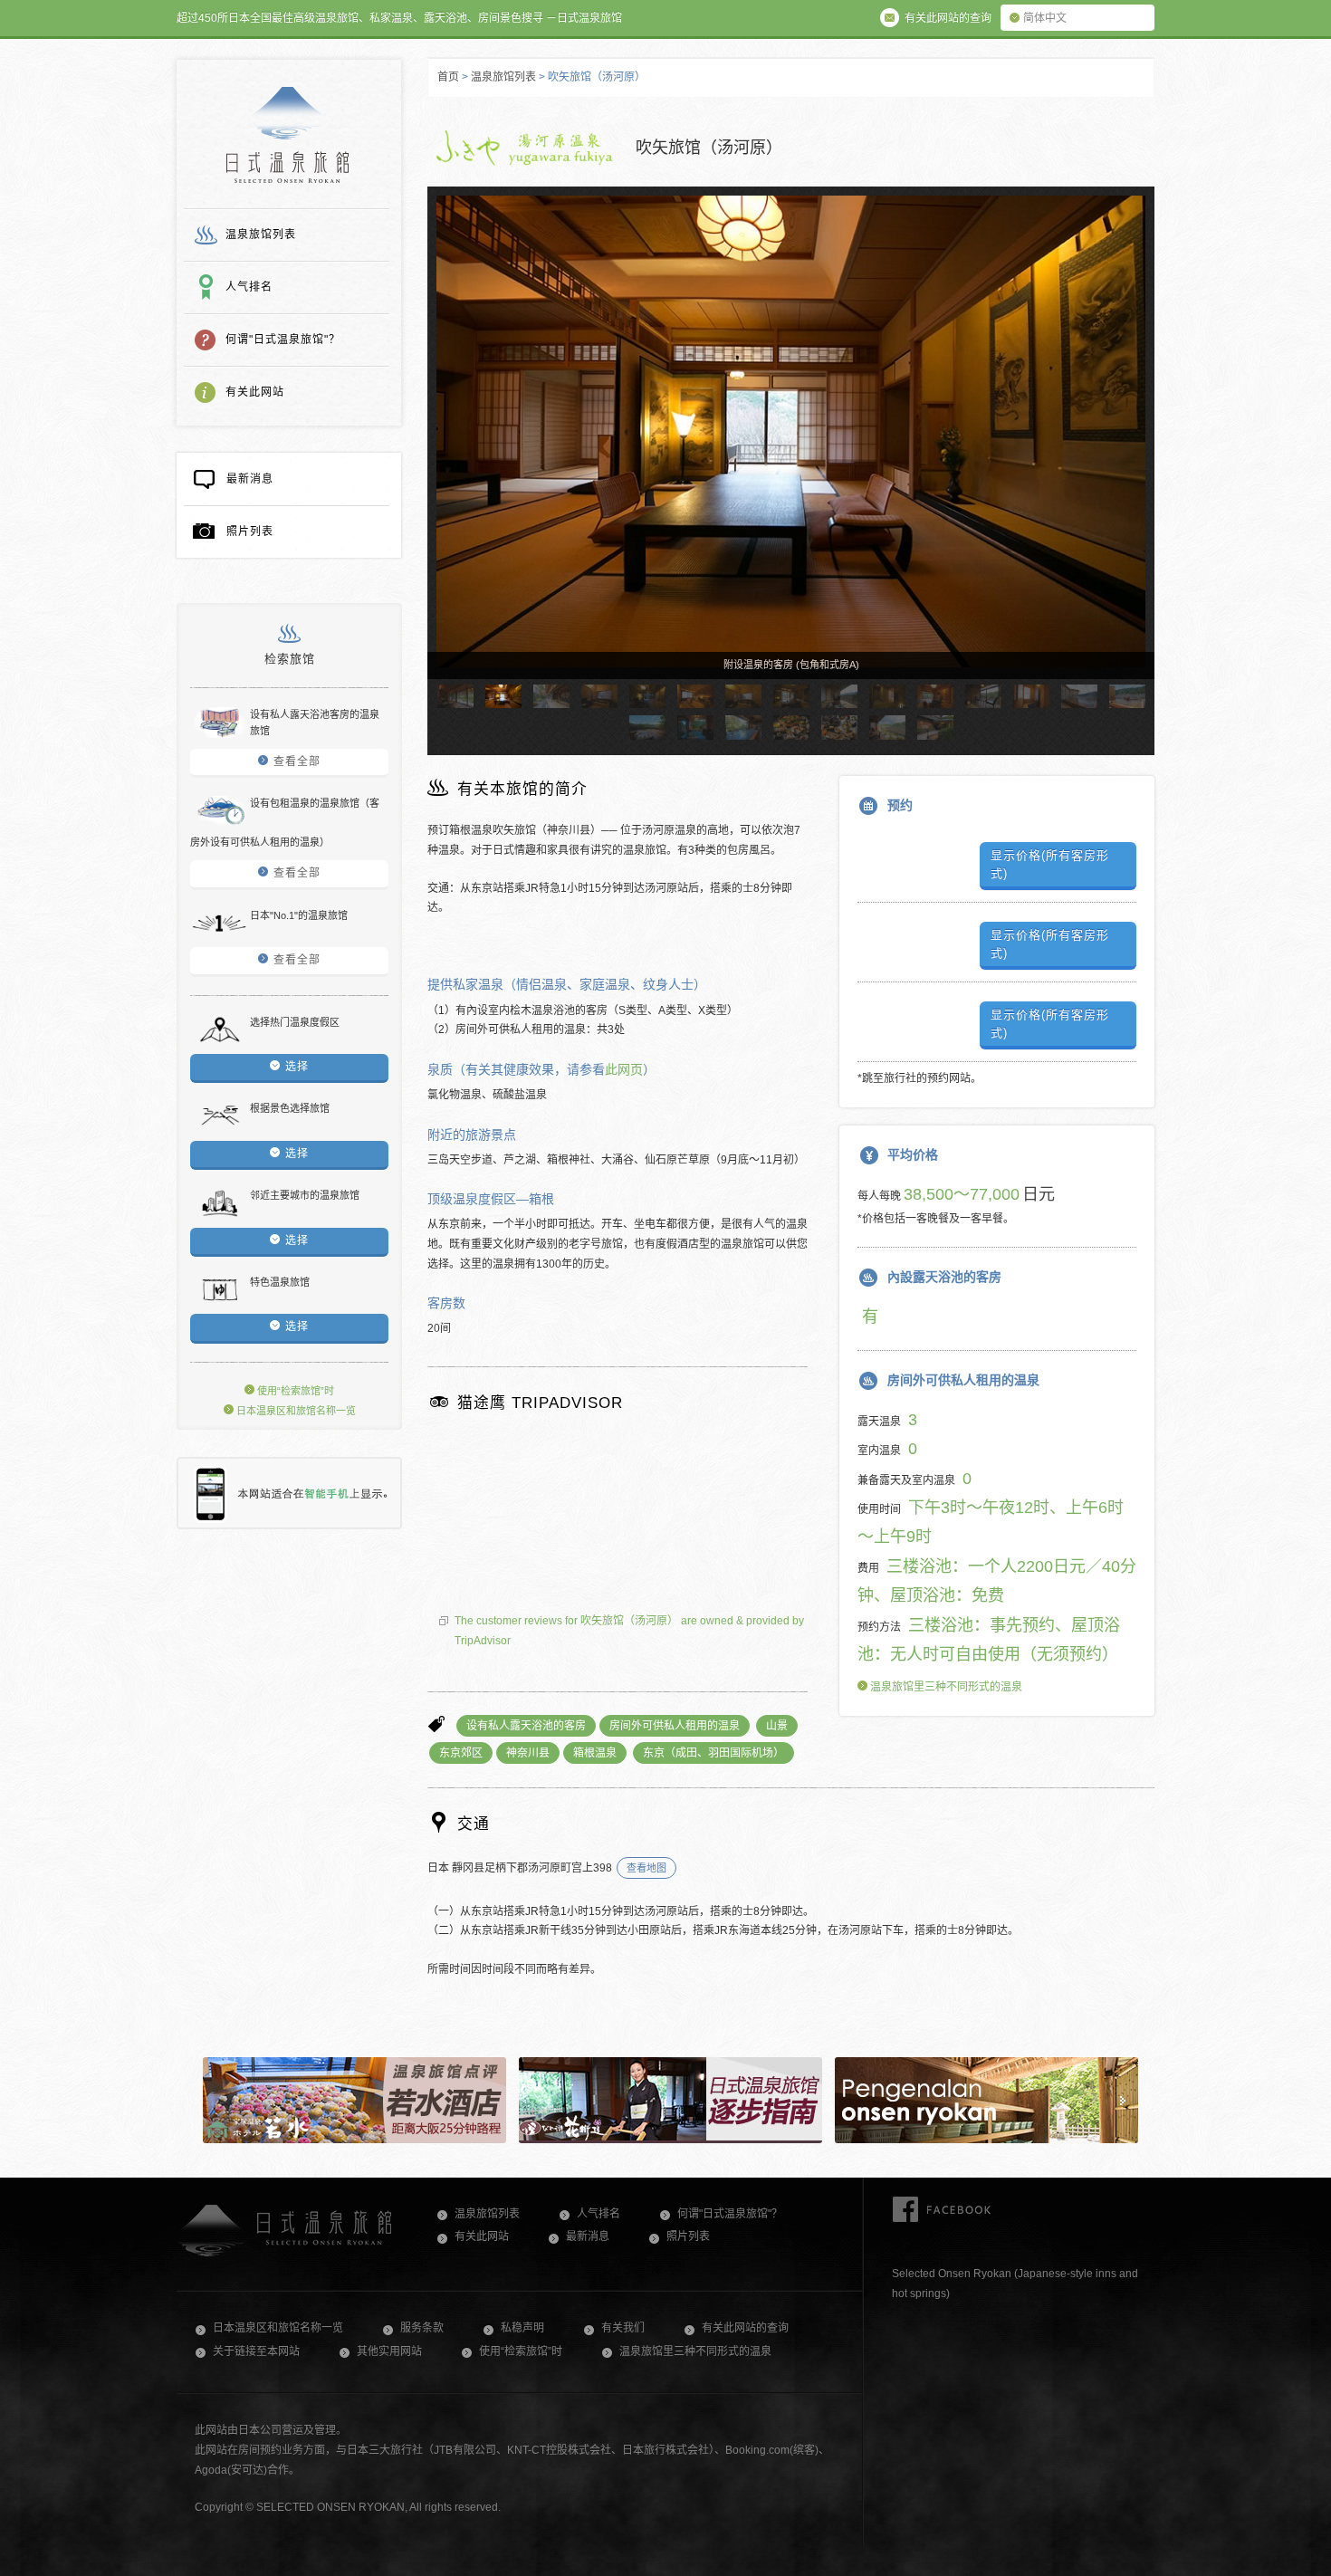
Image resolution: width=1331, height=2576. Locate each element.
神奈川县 (528, 1753)
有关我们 (623, 2328)
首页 (448, 77)
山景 (777, 1726)
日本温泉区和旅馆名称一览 (295, 1411)
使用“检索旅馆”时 (294, 1391)
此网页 (624, 1069)
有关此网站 (255, 392)
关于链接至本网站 (256, 2351)
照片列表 (250, 531)
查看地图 (646, 1868)
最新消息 (250, 479)
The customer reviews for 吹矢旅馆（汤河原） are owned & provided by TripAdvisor (629, 1631)
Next (1133, 449)
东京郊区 (461, 1753)
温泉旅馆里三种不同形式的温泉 (945, 1687)
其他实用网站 (389, 2351)
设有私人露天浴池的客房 (526, 1726)
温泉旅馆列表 (261, 235)
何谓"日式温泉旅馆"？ (283, 340)
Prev (449, 449)
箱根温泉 (595, 1753)
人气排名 (249, 287)
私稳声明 (522, 2328)
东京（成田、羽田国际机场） (713, 1753)
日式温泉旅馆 (287, 135)
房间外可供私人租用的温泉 (675, 1726)
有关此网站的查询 (745, 2328)
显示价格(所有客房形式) (1050, 864)
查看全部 (297, 761)
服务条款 (422, 2328)
